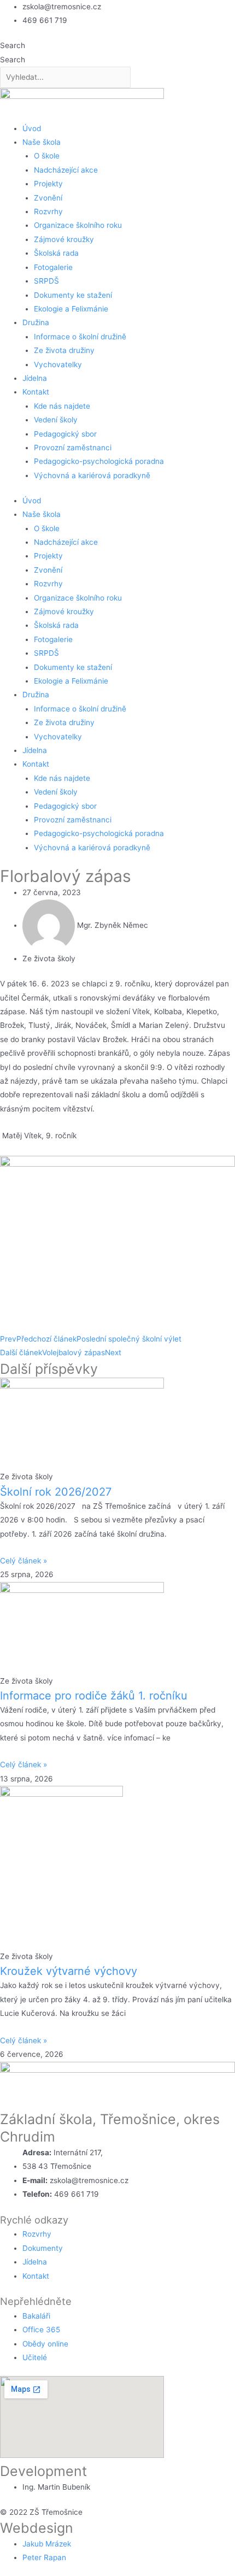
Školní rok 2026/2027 (56, 1492)
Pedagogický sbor (65, 434)
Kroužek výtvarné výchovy (69, 1971)
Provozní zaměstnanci (73, 448)
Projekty (48, 184)
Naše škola (42, 142)
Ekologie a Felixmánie (71, 309)
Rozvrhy (48, 211)
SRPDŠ (46, 281)
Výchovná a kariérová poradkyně (92, 475)
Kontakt (36, 392)
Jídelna (35, 378)
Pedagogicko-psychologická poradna (99, 461)
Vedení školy (56, 420)
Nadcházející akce (66, 170)
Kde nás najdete (62, 406)
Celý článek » (23, 1561)
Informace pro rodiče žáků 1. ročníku (94, 1696)
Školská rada (56, 253)
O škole (47, 156)
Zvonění (48, 198)
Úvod (32, 128)
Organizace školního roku (78, 225)
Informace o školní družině (80, 337)
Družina (36, 322)
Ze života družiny (64, 350)
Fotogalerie (53, 267)
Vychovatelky (58, 364)
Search (13, 45)
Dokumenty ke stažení (73, 295)
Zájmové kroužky (64, 239)
